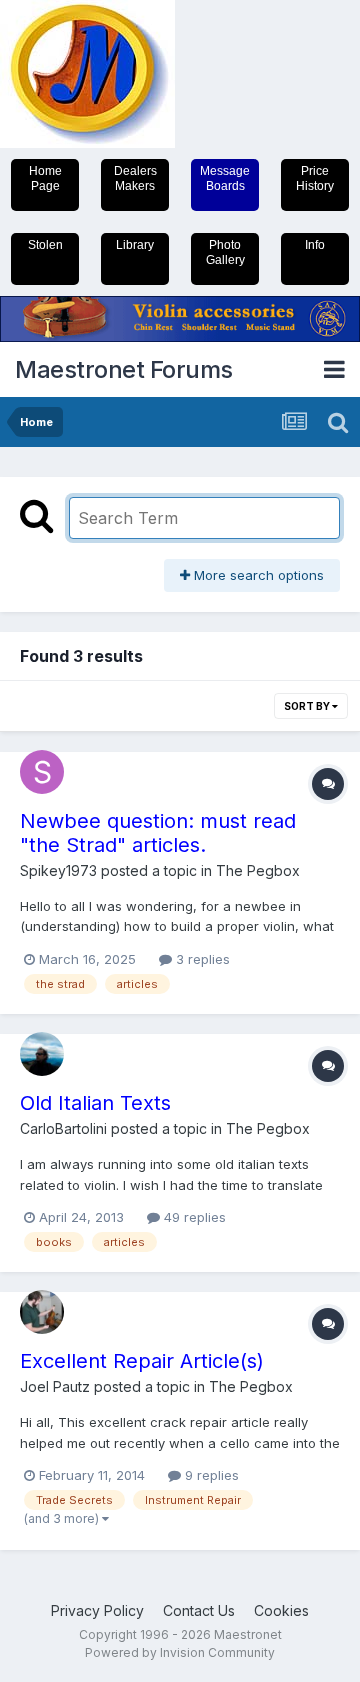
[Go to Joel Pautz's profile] (42, 1312)
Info (315, 245)
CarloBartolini (63, 1128)
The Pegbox (258, 870)
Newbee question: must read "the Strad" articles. (158, 833)
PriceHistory (315, 178)
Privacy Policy (97, 1610)
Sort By (308, 706)
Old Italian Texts (95, 1103)
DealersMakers (135, 178)
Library (135, 245)
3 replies (201, 959)
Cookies (281, 1610)
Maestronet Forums (124, 369)
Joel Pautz (55, 1386)
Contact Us (199, 1610)
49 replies (193, 1217)
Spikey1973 (58, 870)
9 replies (210, 1475)
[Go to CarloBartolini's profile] (42, 1054)
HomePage (45, 178)
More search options (257, 575)
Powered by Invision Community (180, 1652)
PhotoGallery (225, 252)
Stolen (45, 245)
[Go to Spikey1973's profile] (42, 772)
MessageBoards (225, 178)
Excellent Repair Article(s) (142, 1361)
